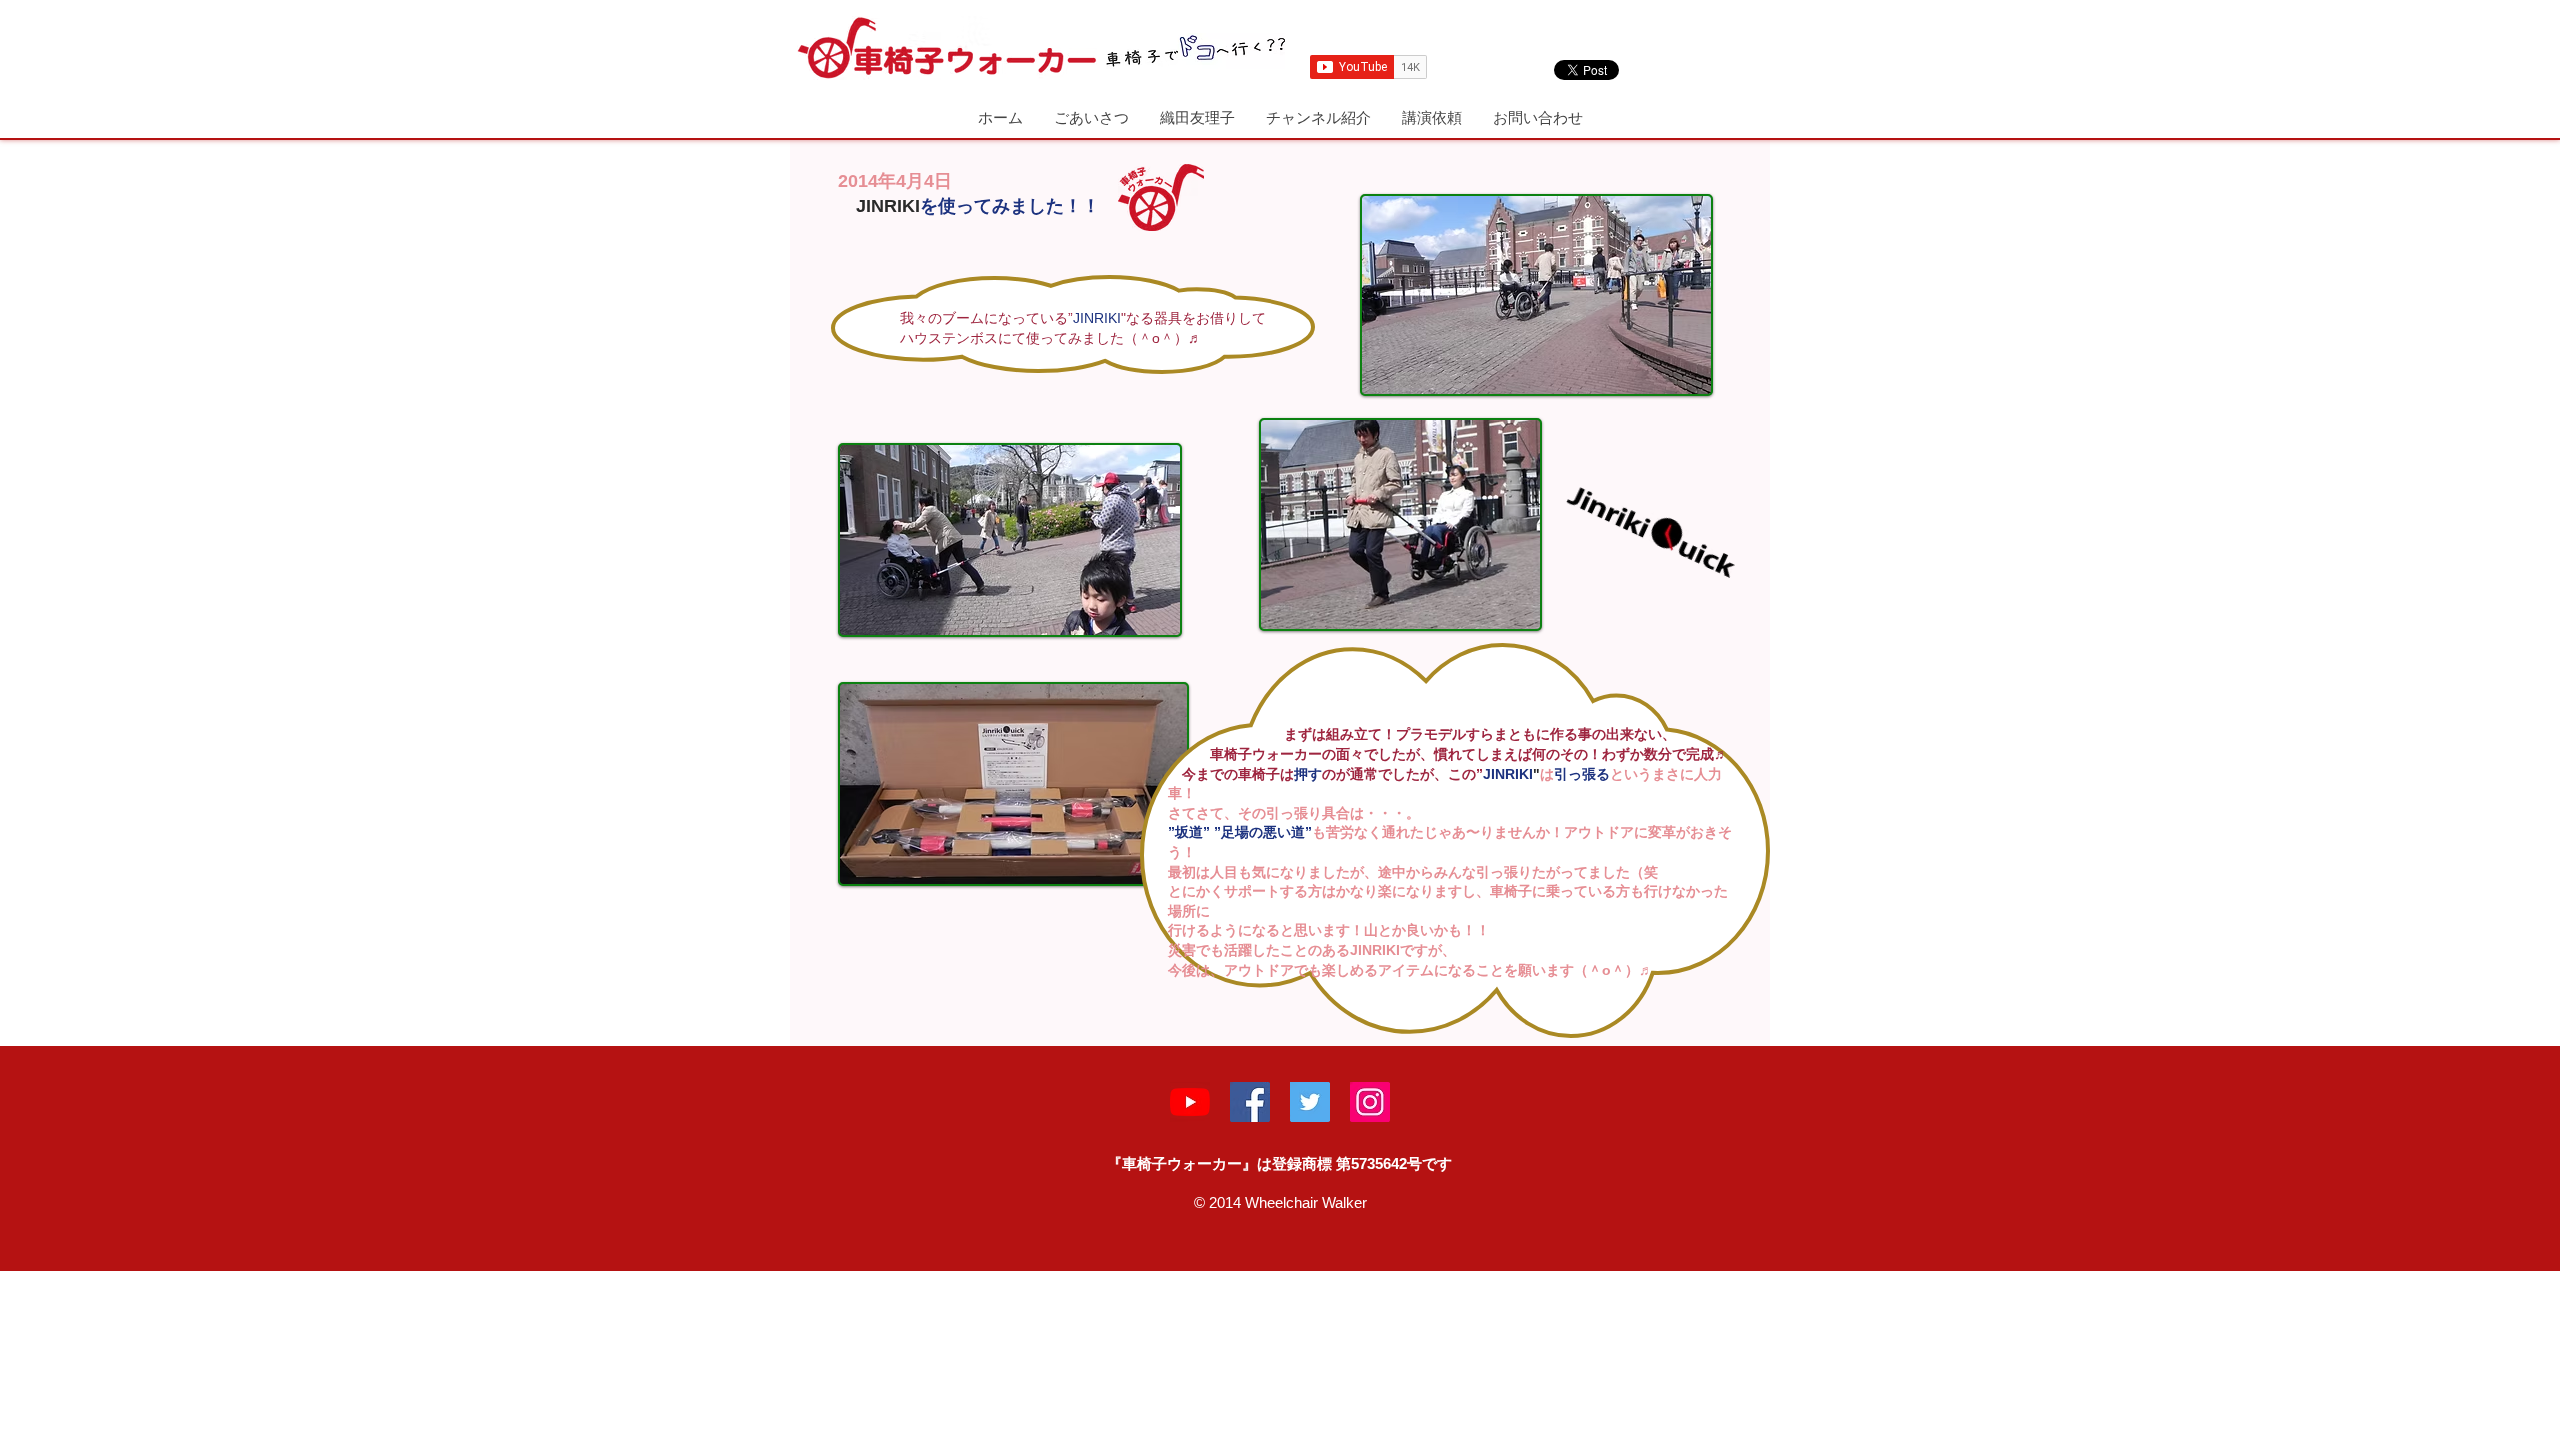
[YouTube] (1190, 1102)
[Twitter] (1310, 1102)
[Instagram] (1370, 1102)
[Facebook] (1250, 1102)
